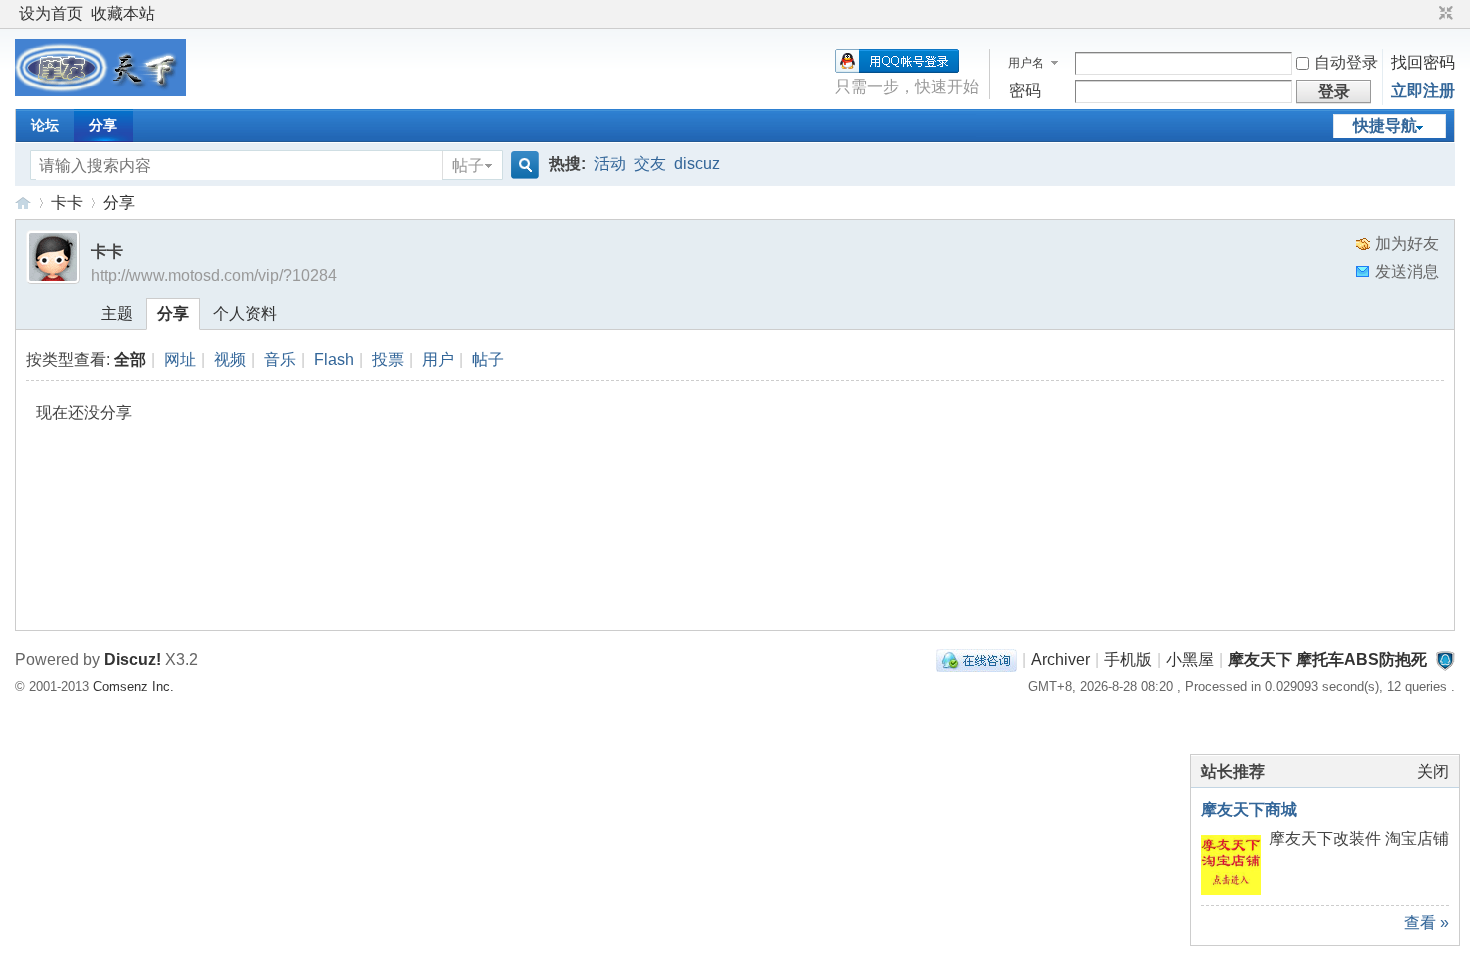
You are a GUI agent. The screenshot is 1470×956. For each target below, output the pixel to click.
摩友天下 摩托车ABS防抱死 (23, 202)
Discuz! (132, 659)
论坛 (45, 125)
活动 (610, 163)
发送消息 (1407, 271)
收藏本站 (123, 13)
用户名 (1026, 63)
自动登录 (1346, 62)
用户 (438, 359)
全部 (130, 359)
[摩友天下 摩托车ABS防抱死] (100, 90)
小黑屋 (1190, 659)
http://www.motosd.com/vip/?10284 (214, 275)
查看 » (1426, 922)
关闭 (1433, 771)
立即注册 (1423, 90)
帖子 (468, 165)
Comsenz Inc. (133, 686)
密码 (1025, 90)
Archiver (1060, 659)
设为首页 (51, 13)
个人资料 (245, 313)
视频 (230, 359)
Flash (334, 359)
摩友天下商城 (1249, 809)
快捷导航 (1385, 125)
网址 (180, 359)
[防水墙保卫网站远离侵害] (1445, 659)
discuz (697, 163)
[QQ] (976, 659)
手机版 (1128, 659)
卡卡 (67, 202)
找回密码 (1423, 62)
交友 (650, 163)
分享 (103, 125)
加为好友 (1407, 243)
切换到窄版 (1443, 14)
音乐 (280, 359)
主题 (117, 313)
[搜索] (522, 165)
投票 (388, 359)
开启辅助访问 (1427, 14)
